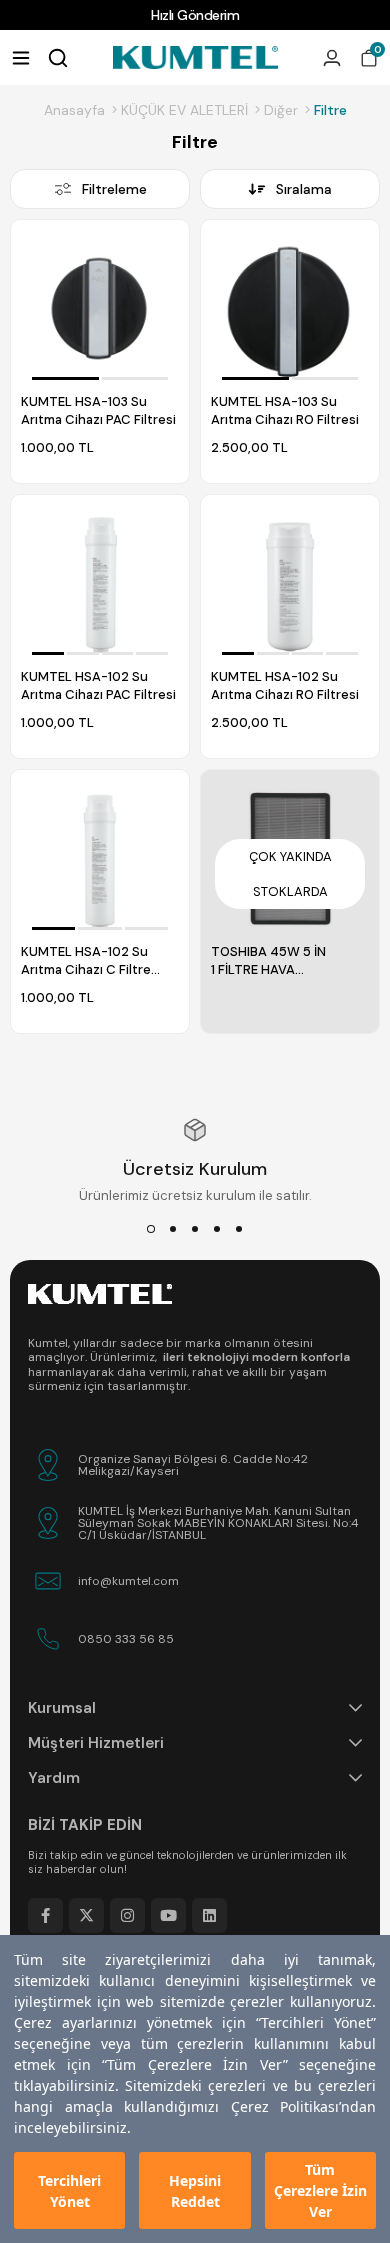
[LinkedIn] (209, 1915)
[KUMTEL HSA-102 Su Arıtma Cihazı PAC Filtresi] (100, 584)
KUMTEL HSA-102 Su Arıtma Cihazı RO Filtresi (285, 685)
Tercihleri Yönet (69, 2191)
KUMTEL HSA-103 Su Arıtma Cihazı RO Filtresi (285, 410)
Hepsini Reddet (195, 2191)
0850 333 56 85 (126, 1639)
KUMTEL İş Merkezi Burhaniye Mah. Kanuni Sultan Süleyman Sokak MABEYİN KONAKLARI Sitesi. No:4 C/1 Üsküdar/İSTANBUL (218, 1523)
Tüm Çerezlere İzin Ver (320, 2190)
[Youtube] (168, 1915)
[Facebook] (45, 1915)
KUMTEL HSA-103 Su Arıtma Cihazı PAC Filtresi (98, 410)
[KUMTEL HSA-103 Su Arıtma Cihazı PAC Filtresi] (100, 309)
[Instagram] (127, 1915)
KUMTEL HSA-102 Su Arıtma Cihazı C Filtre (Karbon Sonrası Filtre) (90, 961)
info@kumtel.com (128, 1581)
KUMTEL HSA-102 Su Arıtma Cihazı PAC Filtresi (98, 685)
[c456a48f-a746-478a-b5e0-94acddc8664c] (100, 1294)
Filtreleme (114, 189)
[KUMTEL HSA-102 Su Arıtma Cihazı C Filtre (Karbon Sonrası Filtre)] (100, 859)
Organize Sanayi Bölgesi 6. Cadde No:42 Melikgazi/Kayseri (193, 1465)
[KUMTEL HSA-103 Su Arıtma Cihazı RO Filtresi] (290, 309)
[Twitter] (86, 1915)
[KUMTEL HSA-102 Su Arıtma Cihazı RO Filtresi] (290, 584)
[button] (65, 378)
